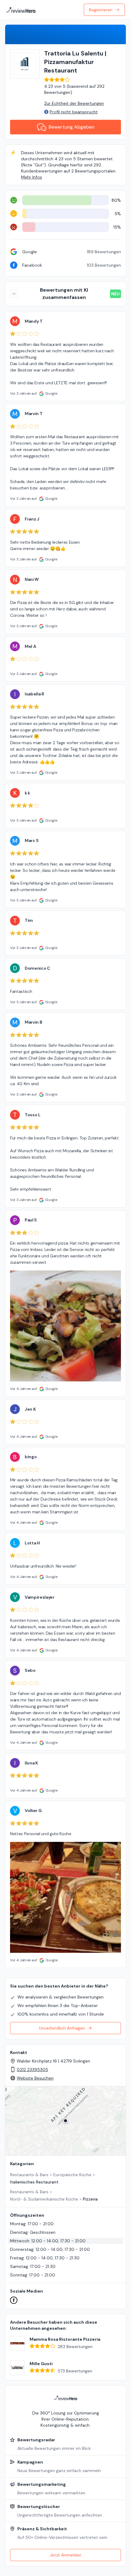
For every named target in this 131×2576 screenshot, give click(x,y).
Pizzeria (90, 2199)
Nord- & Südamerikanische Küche (44, 2199)
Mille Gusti (41, 2364)
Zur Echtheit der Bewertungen (74, 103)
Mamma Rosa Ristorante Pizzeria (65, 2339)
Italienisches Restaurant (34, 2182)
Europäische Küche (72, 2175)
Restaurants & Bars (29, 2175)
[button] (65, 2121)
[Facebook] (14, 2300)
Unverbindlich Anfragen (62, 2028)
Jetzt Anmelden (65, 2555)
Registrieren (101, 10)
